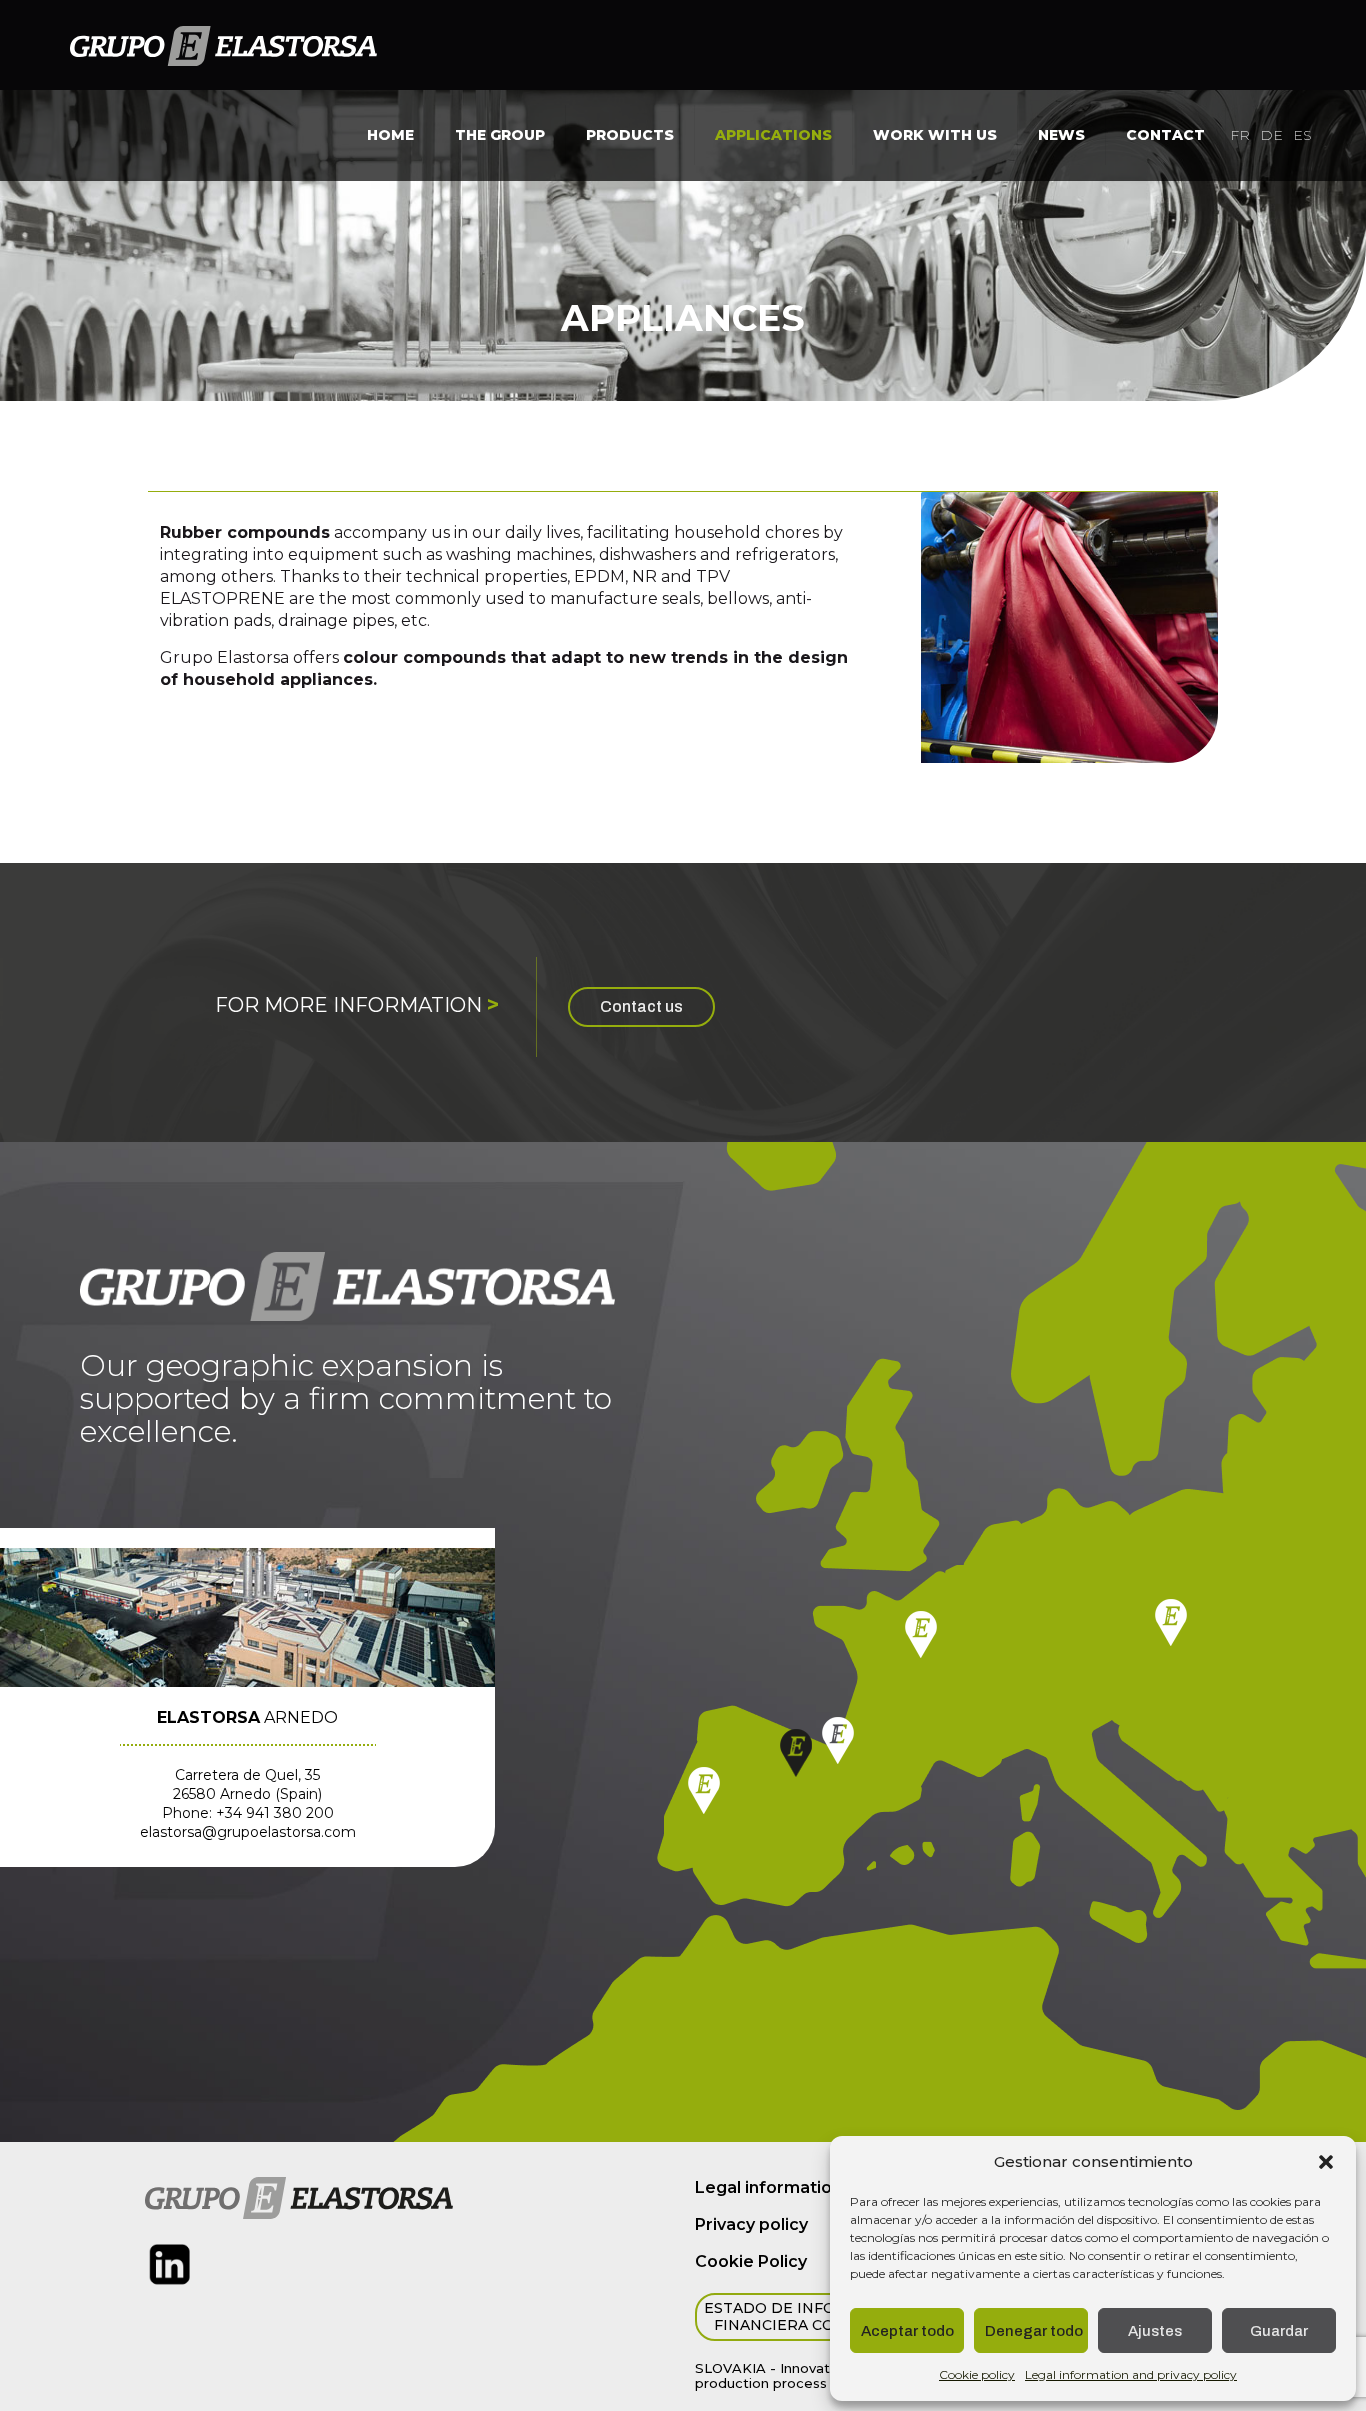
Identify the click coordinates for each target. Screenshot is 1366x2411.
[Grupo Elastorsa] (223, 45)
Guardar (1279, 2331)
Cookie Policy (751, 2261)
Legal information (768, 2187)
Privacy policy (751, 2224)
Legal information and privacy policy (1131, 2374)
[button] (1326, 2162)
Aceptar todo (907, 2331)
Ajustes (1155, 2331)
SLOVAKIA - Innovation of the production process (795, 2376)
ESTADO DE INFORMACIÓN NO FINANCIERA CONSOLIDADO (820, 2317)
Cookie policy (977, 2374)
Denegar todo (1034, 2331)
